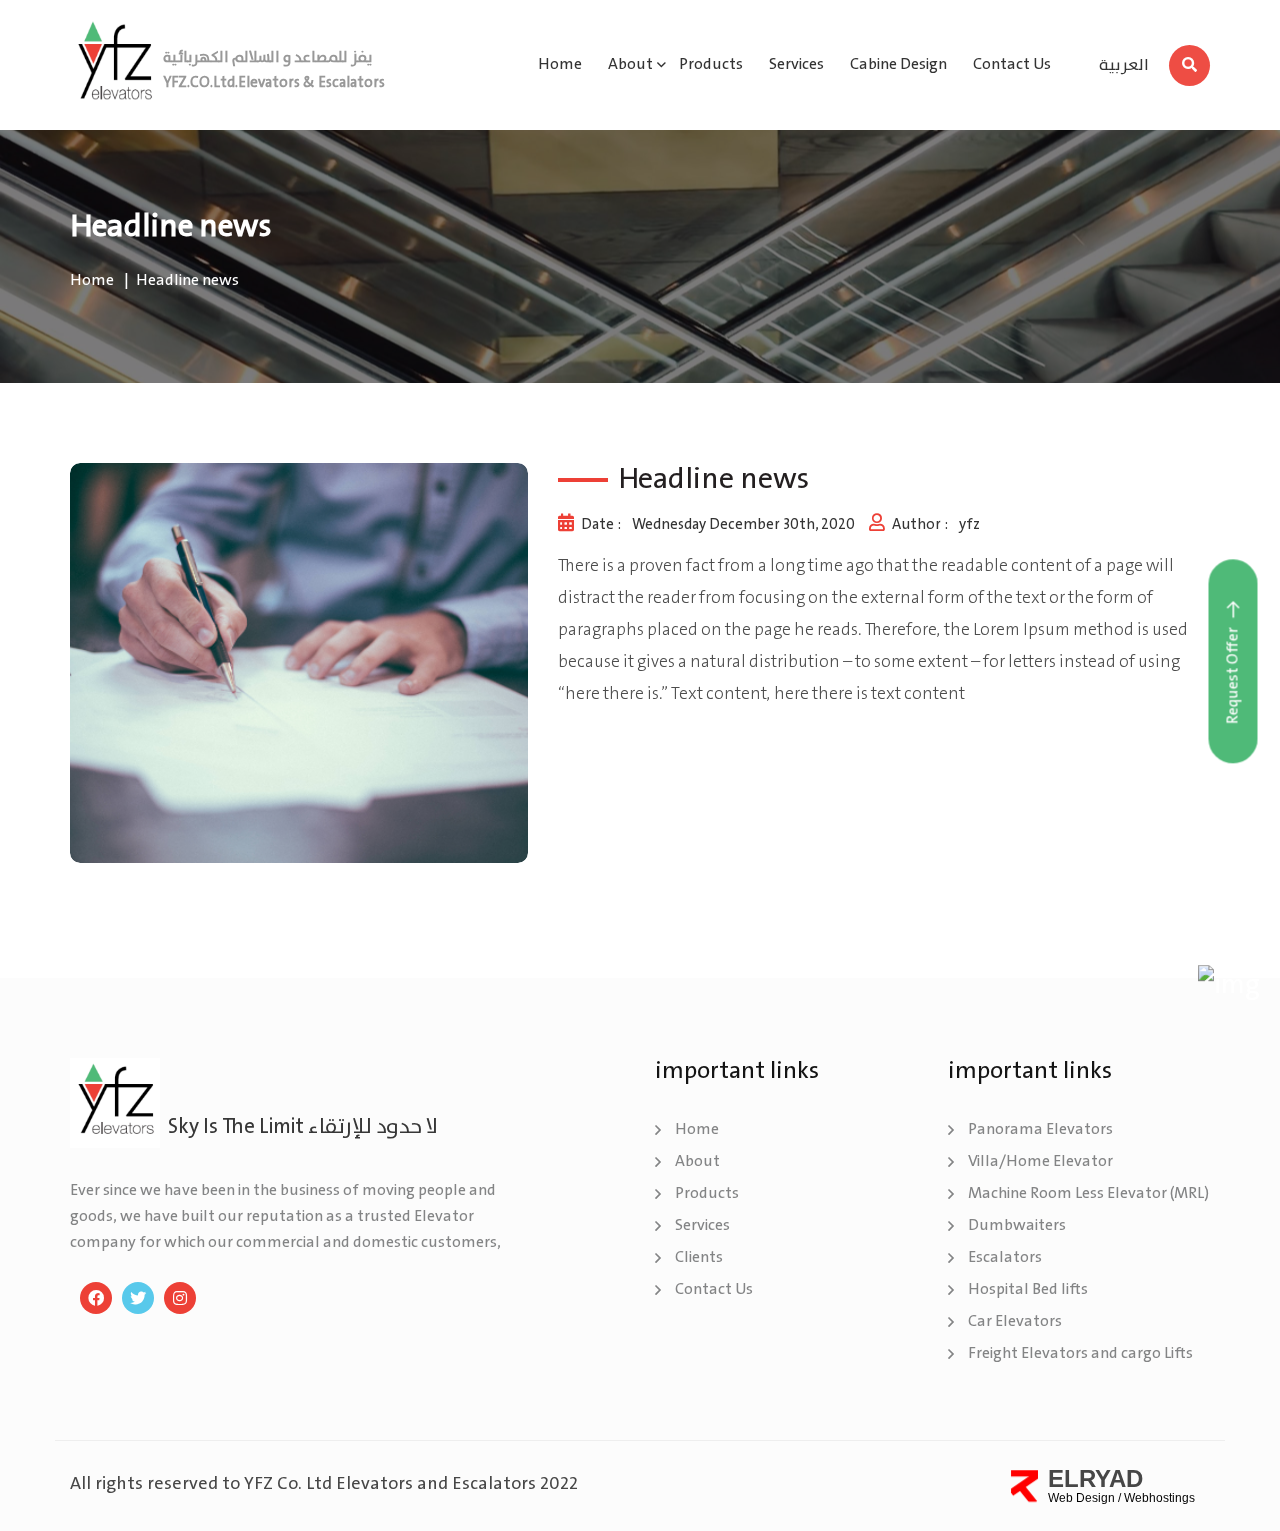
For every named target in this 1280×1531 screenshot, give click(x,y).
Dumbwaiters (1017, 1225)
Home (560, 64)
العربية (1124, 66)
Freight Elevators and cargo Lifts (1080, 1353)
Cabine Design (898, 64)
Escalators (1005, 1257)
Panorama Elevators (1040, 1129)
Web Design (1081, 1498)
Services (702, 1225)
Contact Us (1012, 64)
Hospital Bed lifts (1028, 1289)
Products (707, 1193)
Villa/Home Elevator (1040, 1161)
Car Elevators (1015, 1321)
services (796, 64)
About (697, 1161)
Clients (699, 1257)
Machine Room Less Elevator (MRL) (1088, 1193)
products (711, 64)
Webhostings (1159, 1498)
